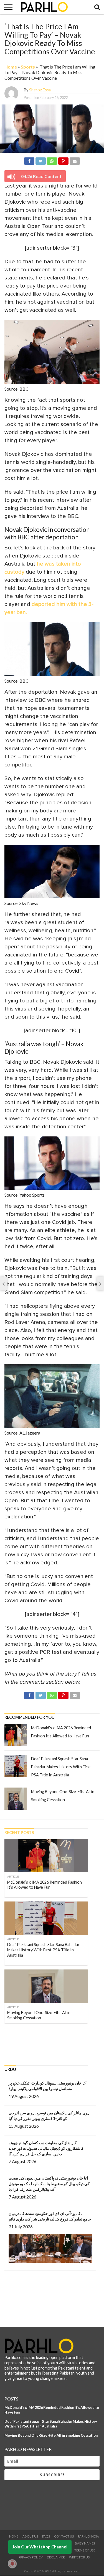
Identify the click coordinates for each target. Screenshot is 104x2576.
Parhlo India (88, 2536)
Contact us (64, 2536)
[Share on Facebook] (29, 160)
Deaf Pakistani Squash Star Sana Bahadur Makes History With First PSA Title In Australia (61, 1767)
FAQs (46, 2536)
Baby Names (85, 2543)
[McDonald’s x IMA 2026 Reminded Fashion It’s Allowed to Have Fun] (16, 1735)
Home (11, 67)
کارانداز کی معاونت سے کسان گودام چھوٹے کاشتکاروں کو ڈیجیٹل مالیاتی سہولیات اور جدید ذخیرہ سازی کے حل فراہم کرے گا (46, 2148)
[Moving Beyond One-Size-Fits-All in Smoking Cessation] (16, 1799)
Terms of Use (85, 2550)
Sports (28, 67)
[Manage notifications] (12, 2564)
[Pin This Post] (63, 160)
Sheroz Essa (40, 90)
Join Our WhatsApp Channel (40, 2547)
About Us (30, 2536)
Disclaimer (56, 2557)
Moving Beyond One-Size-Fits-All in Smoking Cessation (51, 2435)
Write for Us (79, 2557)
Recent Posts (19, 1833)
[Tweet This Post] (40, 160)
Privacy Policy (31, 2557)
